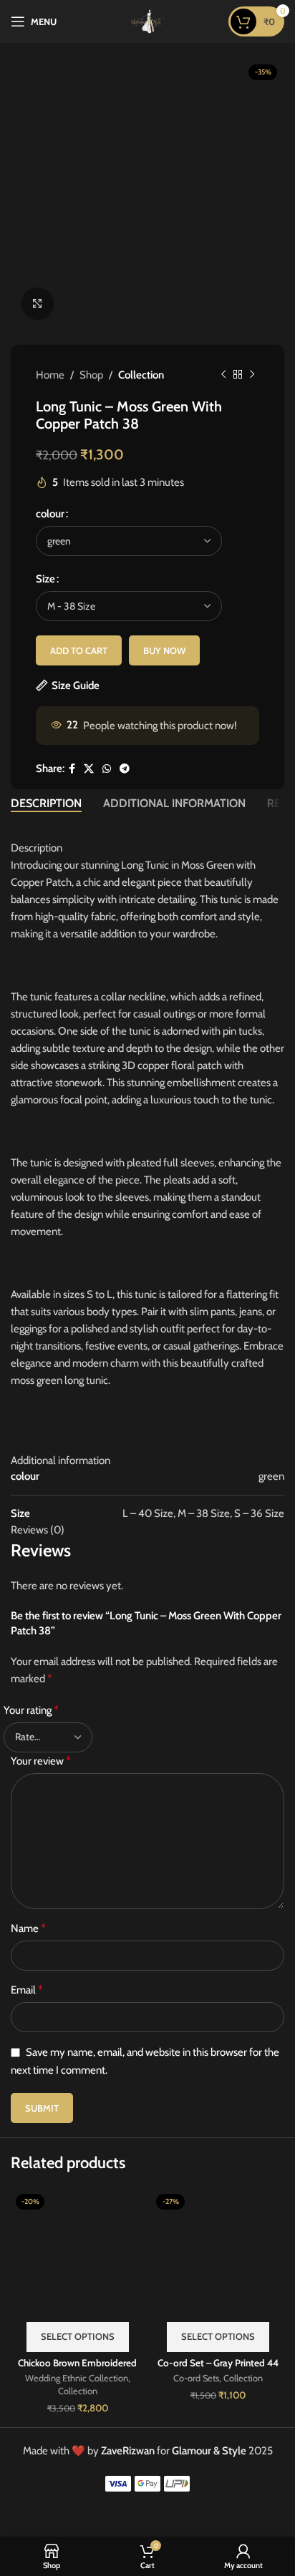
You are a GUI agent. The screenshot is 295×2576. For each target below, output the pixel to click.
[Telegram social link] (125, 769)
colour (50, 514)
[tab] (46, 803)
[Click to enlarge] (38, 304)
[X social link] (89, 769)
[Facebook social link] (72, 769)
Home (50, 375)
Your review (41, 1761)
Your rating (31, 1710)
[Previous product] (223, 375)
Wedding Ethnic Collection (77, 2378)
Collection (141, 375)
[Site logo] (147, 21)
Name (28, 1928)
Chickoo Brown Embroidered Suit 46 (77, 2368)
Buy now (164, 650)
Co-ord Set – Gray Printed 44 (218, 2363)
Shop (91, 375)
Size (45, 579)
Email (27, 1990)
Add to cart (79, 650)
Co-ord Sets (196, 2378)
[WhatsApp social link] (107, 769)
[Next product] (252, 375)
